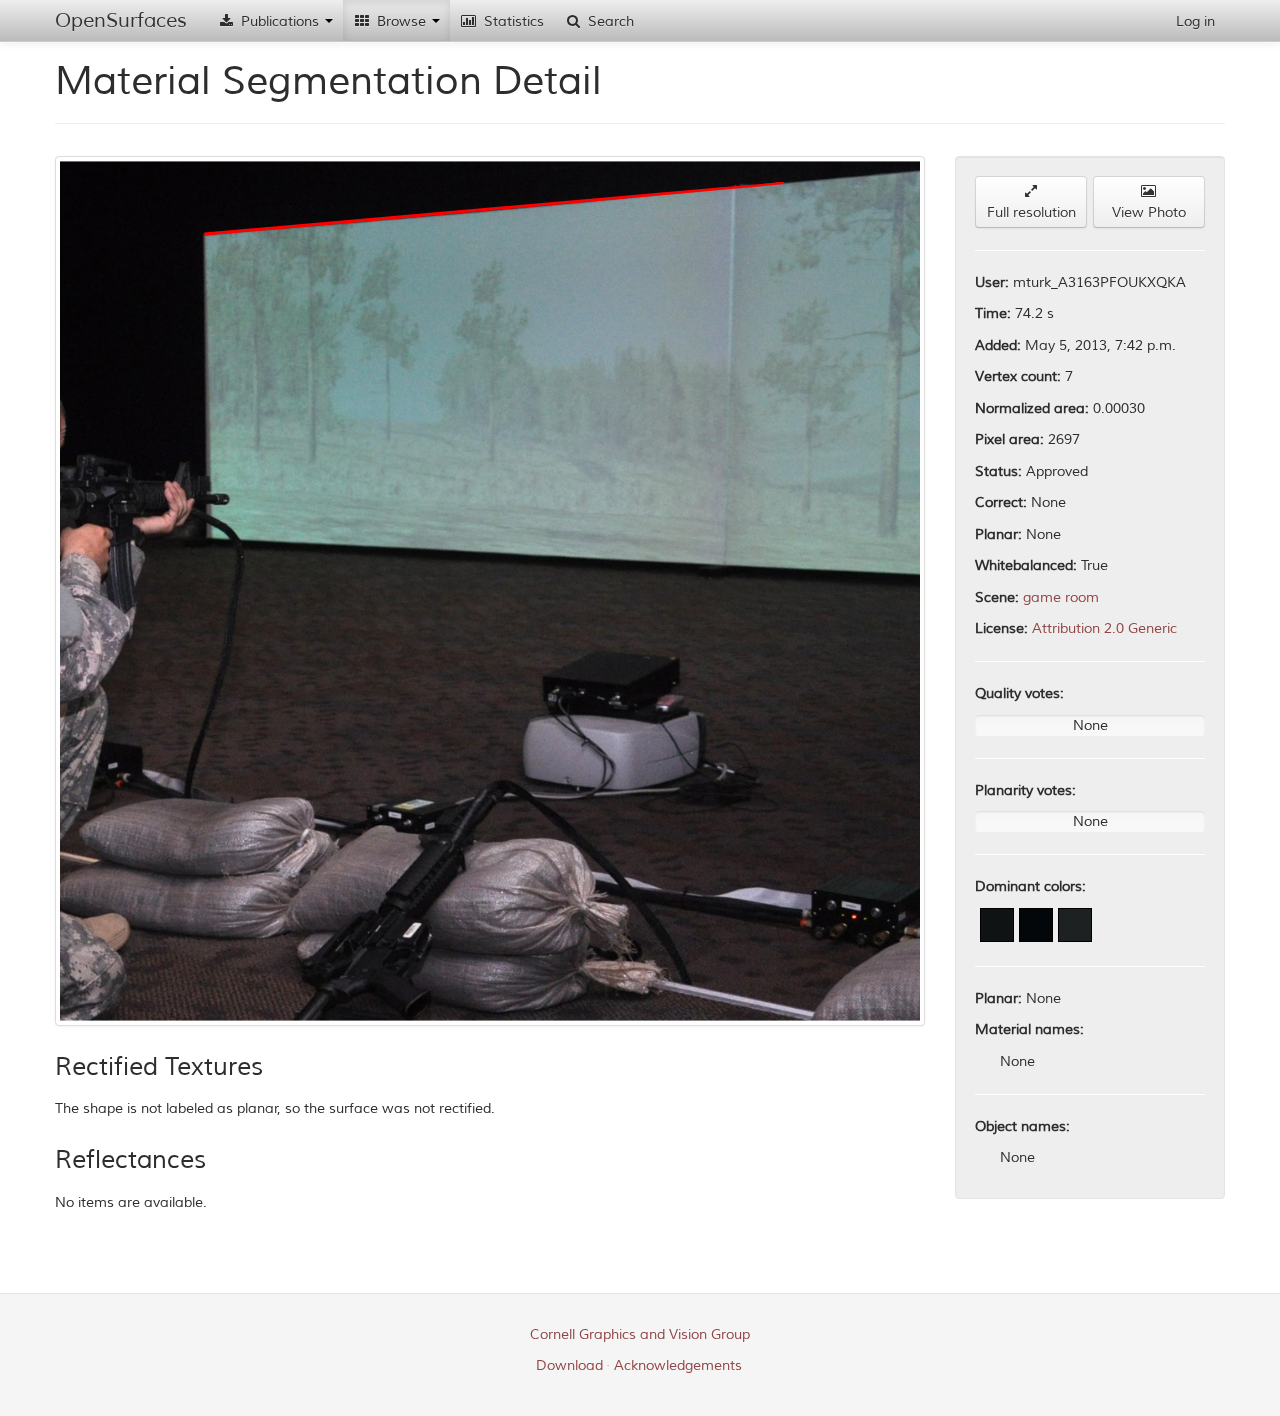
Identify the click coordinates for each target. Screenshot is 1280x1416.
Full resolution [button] (1031, 212)
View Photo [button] (1149, 212)
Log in (1195, 21)
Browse (401, 21)
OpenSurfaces (121, 20)
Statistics (512, 21)
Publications (280, 21)
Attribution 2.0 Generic (1104, 628)
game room (1061, 597)
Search (609, 21)
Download (569, 1365)
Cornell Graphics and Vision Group (640, 1334)
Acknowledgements (678, 1365)
